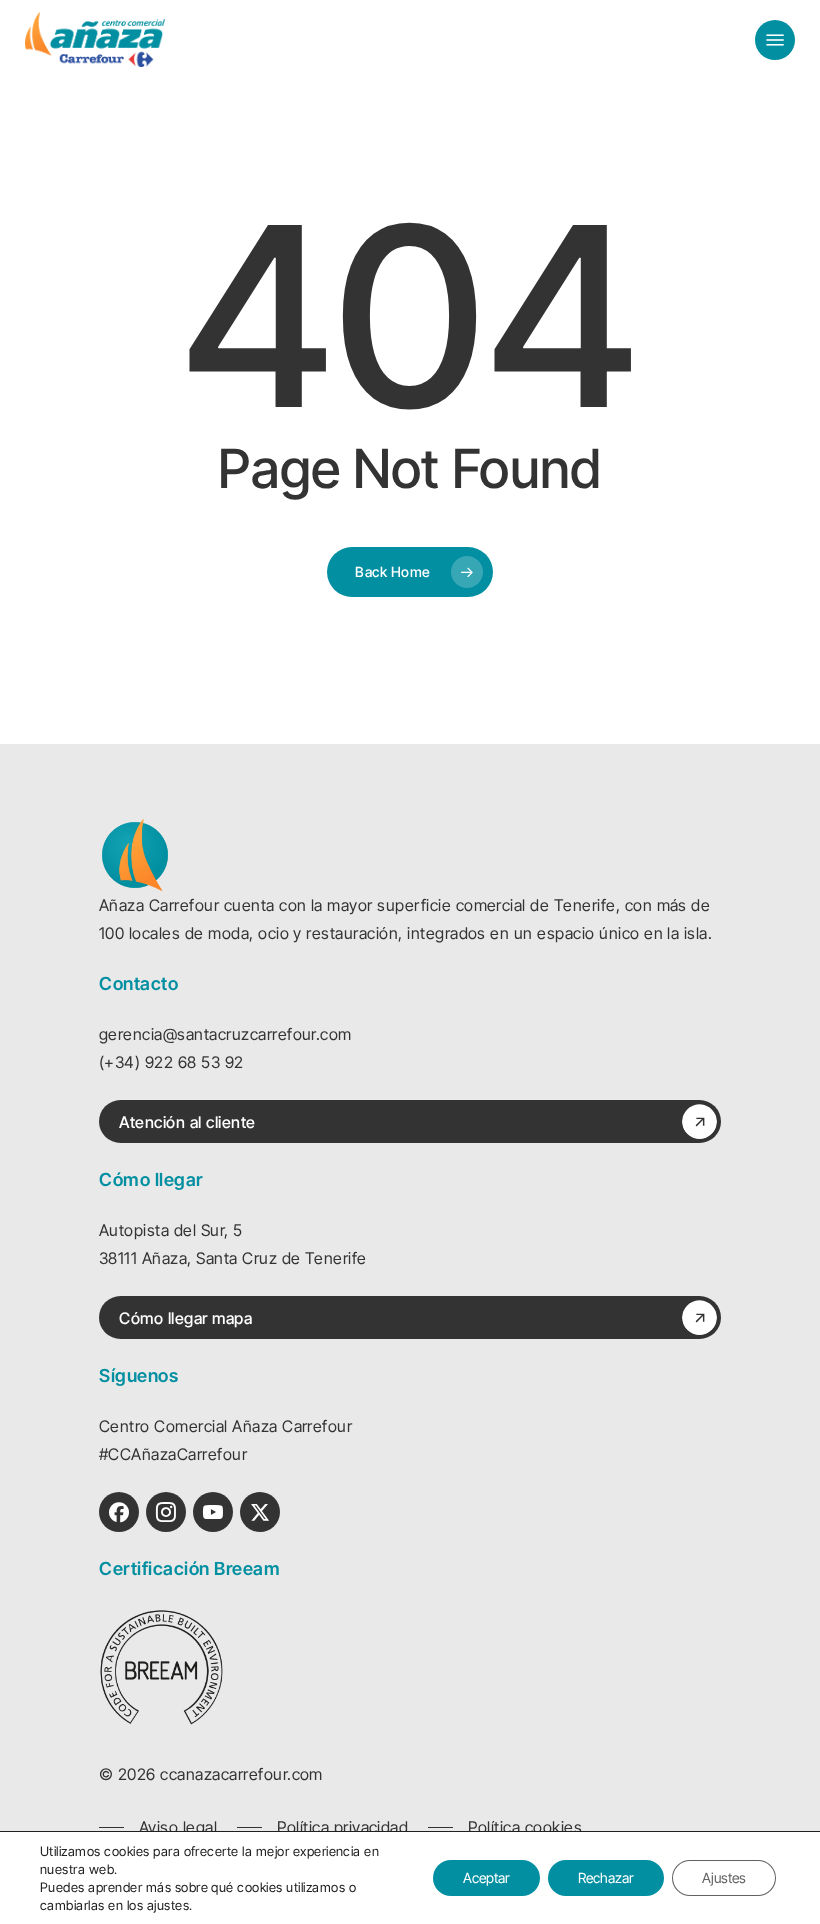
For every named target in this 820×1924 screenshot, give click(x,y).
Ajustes (724, 1877)
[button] (775, 40)
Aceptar (486, 1877)
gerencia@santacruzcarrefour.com (225, 1034)
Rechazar (606, 1877)
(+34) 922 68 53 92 (171, 1062)
